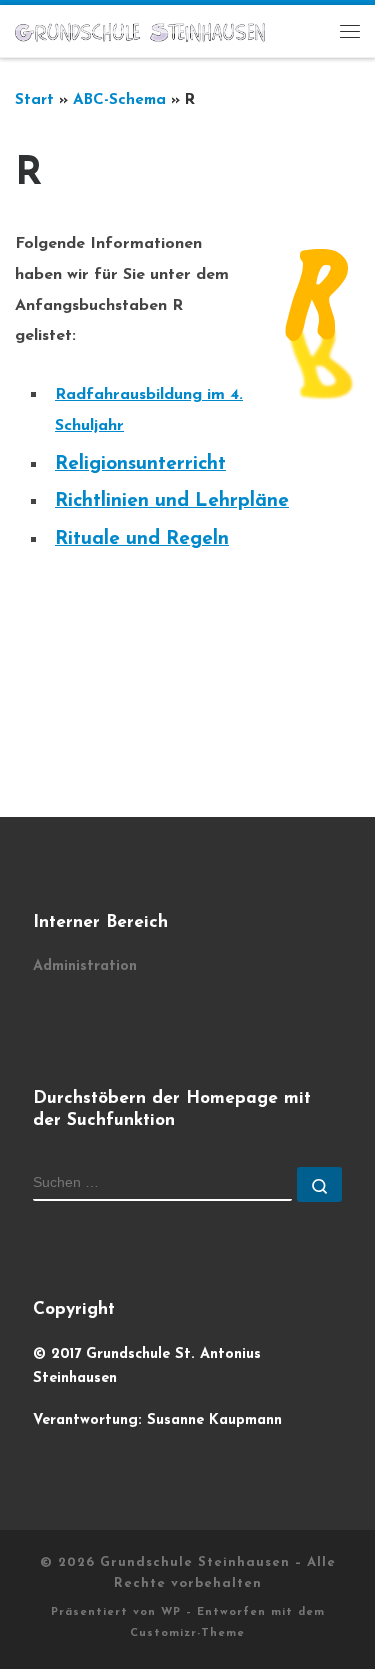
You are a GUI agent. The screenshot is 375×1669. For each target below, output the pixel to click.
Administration (85, 966)
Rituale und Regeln (142, 539)
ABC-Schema (119, 100)
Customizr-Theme (187, 1633)
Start (34, 100)
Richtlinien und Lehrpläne (172, 501)
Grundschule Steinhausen (195, 1562)
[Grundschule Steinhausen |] (140, 31)
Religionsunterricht (140, 464)
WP (171, 1612)
